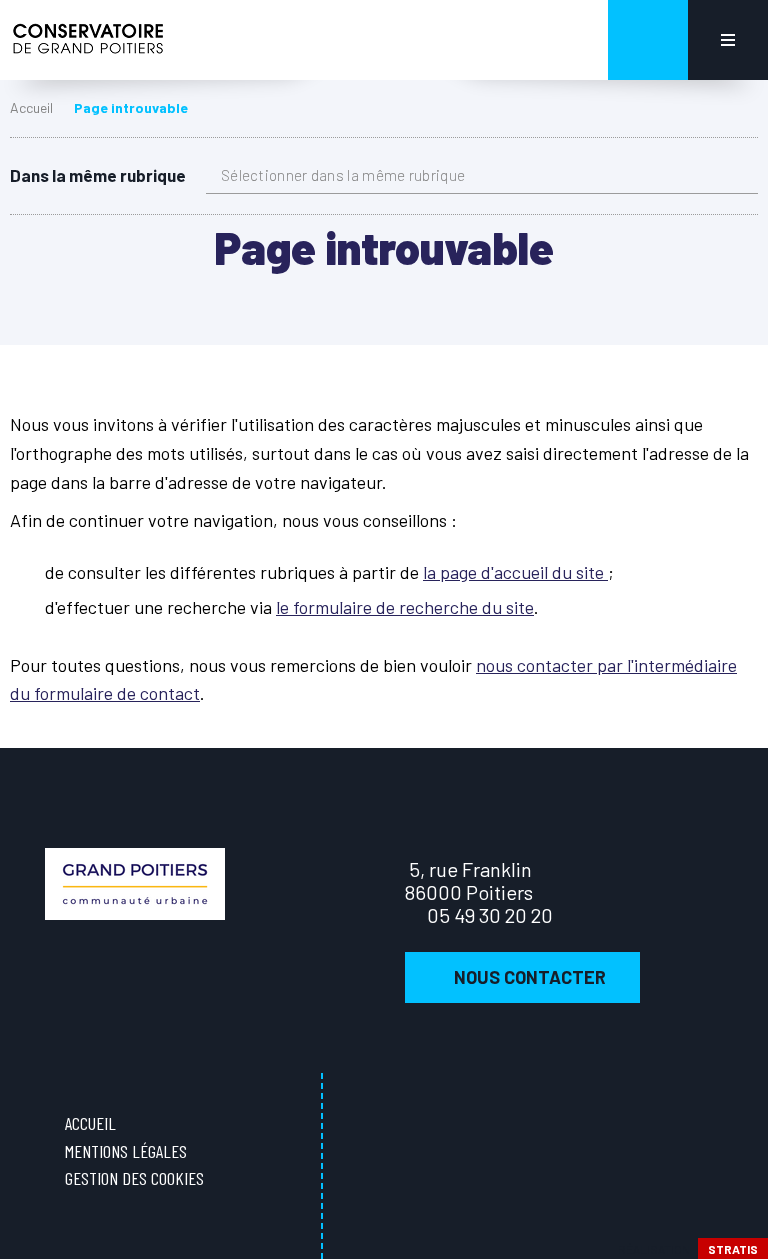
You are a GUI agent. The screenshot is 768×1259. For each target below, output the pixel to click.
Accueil (31, 107)
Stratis (733, 1249)
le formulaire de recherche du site (405, 607)
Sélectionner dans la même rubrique (343, 175)
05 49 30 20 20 (490, 915)
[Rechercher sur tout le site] (648, 40)
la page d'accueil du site (515, 572)
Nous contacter (530, 977)
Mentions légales (126, 1151)
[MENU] (728, 40)
